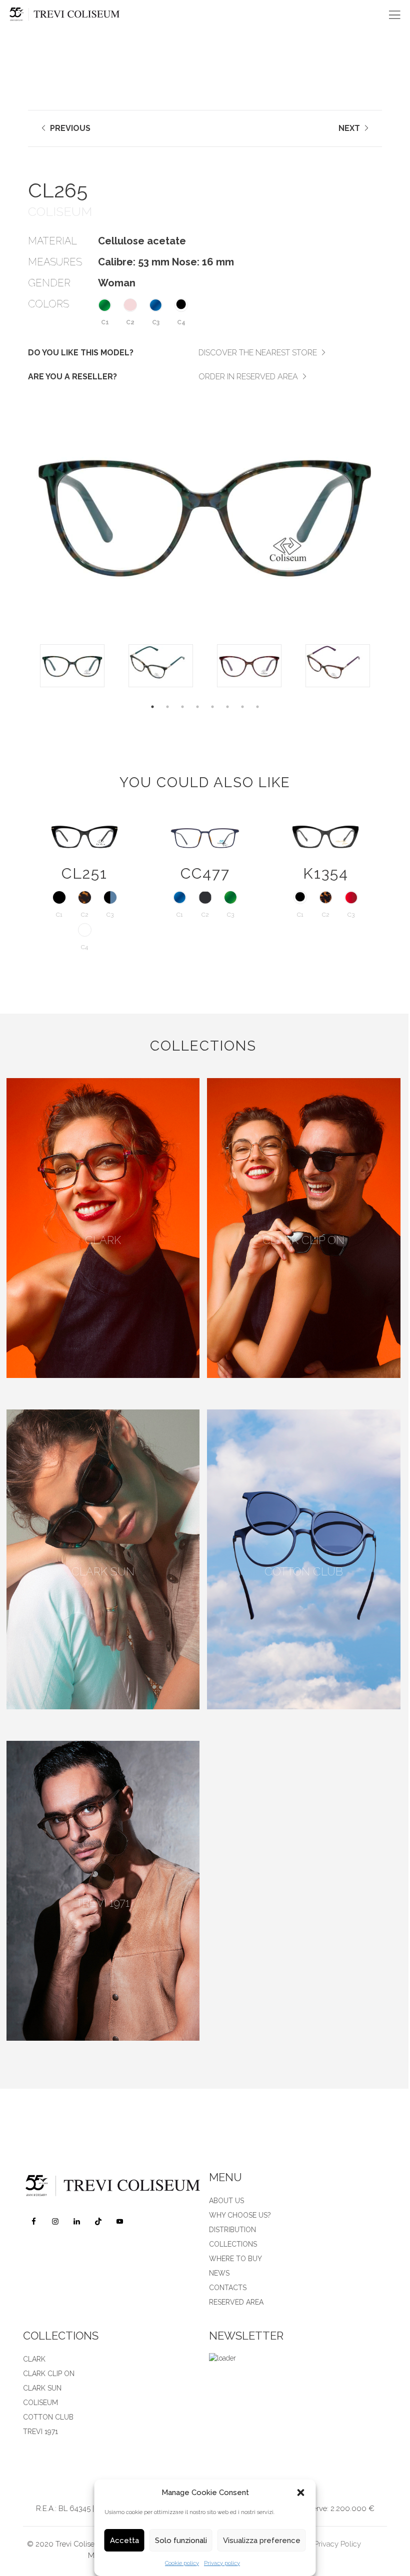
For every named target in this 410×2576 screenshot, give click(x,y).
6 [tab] (227, 707)
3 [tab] (182, 707)
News (219, 2273)
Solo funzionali (181, 2541)
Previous (69, 128)
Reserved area (236, 2302)
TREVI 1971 (40, 2432)
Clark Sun (42, 2388)
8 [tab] (257, 707)
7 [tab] (242, 707)
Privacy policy (222, 2563)
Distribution (232, 2230)
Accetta (124, 2541)
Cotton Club (48, 2417)
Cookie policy (182, 2563)
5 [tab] (212, 707)
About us (226, 2201)
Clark (34, 2359)
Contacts (228, 2288)
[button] (301, 2493)
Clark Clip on (49, 2374)
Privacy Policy (337, 2544)
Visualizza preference (262, 2541)
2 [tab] (167, 707)
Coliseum (40, 2403)
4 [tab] (197, 707)
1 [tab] (152, 707)
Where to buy (235, 2259)
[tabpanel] (72, 666)
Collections (233, 2244)
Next (350, 128)
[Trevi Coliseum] (71, 15)
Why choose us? (240, 2215)
